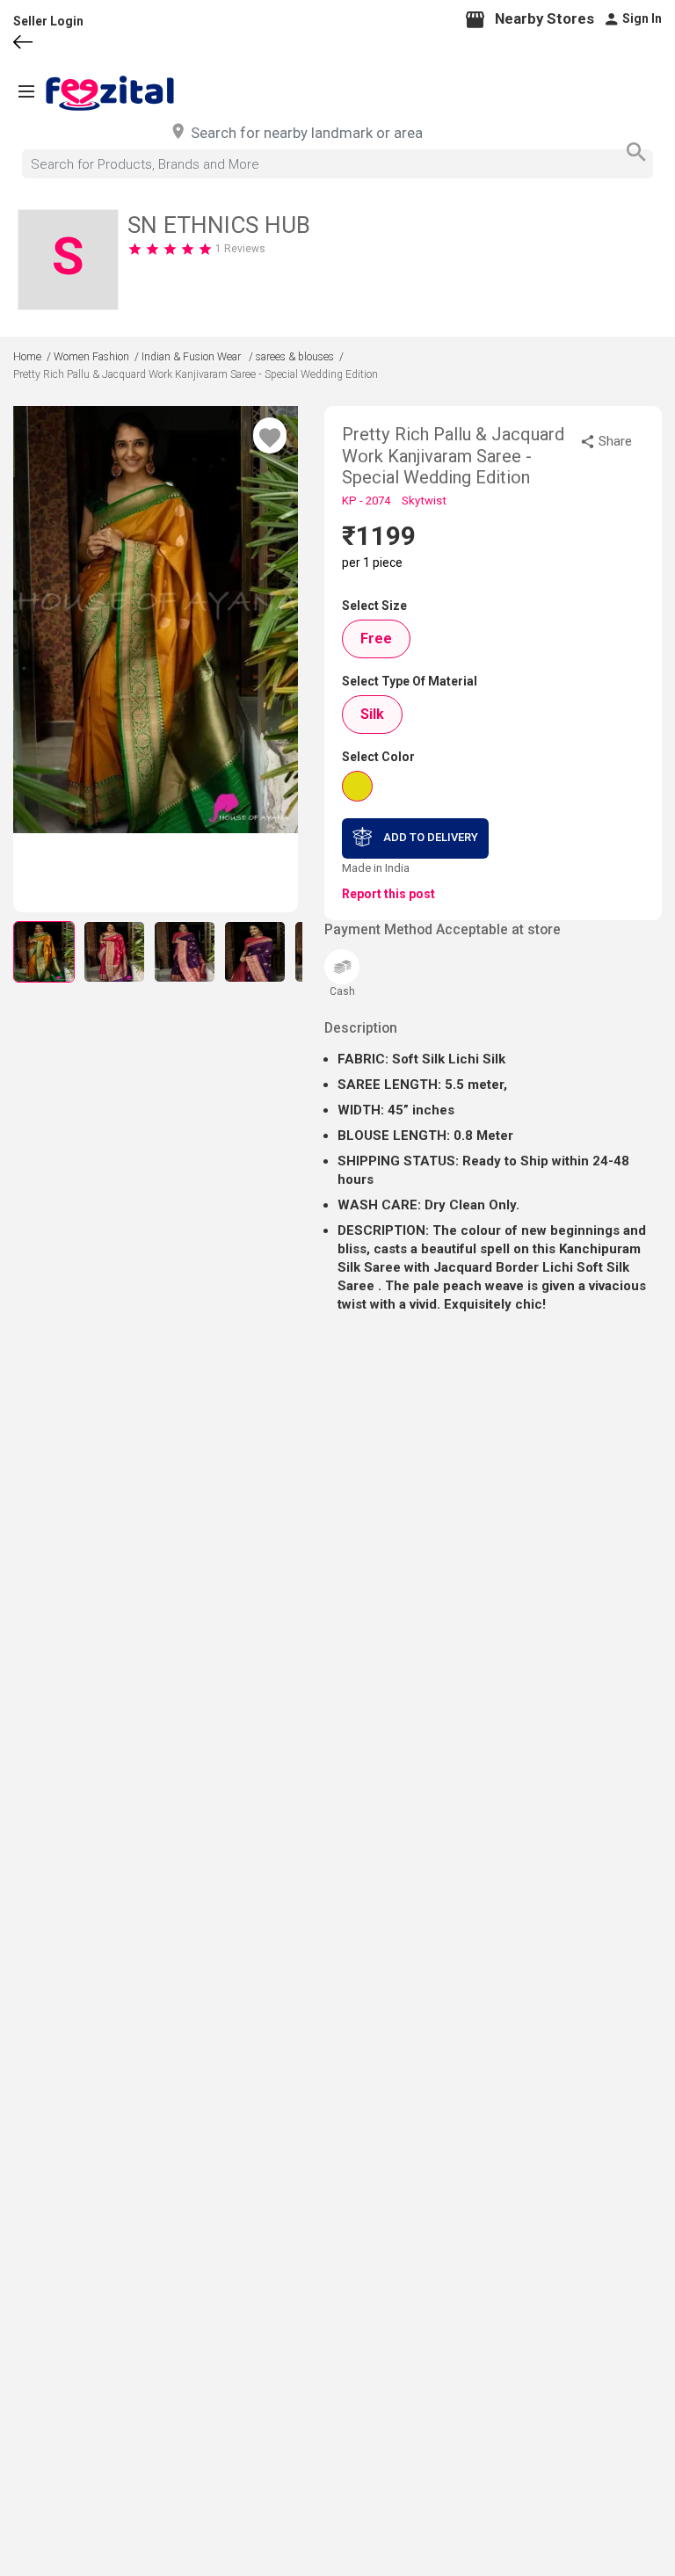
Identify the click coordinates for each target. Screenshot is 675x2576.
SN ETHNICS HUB (219, 225)
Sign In (642, 18)
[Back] (40, 45)
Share (615, 441)
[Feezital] (110, 93)
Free (376, 639)
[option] (156, 620)
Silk (372, 714)
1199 (386, 536)
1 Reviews (240, 249)
